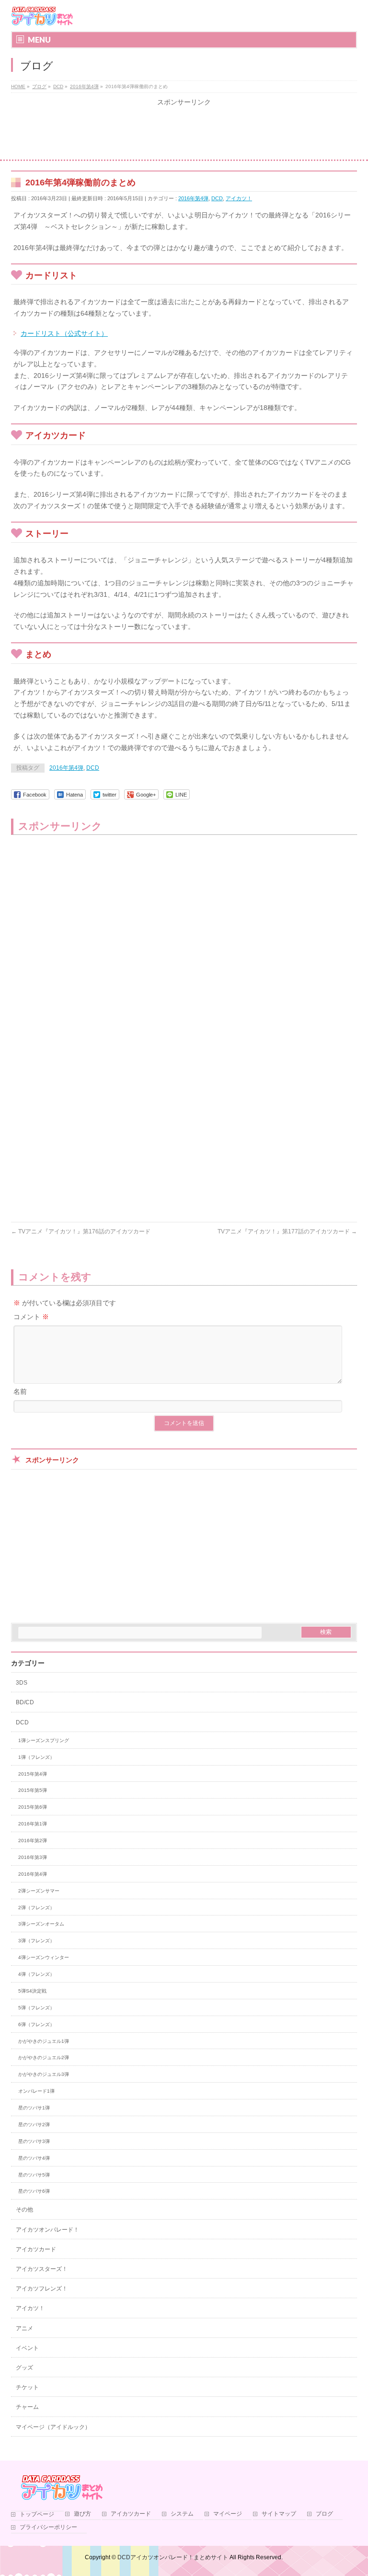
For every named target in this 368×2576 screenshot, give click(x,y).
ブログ (324, 2514)
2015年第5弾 (33, 1790)
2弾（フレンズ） (36, 1908)
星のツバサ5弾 (34, 2175)
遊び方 (82, 2514)
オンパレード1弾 (36, 2091)
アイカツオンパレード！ (47, 2230)
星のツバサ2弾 (34, 2125)
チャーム (27, 2407)
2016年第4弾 (193, 198)
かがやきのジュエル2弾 (44, 2057)
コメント (31, 1317)
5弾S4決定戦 (32, 1991)
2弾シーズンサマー (39, 1891)
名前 (20, 1391)
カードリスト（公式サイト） (64, 333)
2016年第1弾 (33, 1824)
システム (182, 2514)
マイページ (228, 2514)
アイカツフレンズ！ (42, 2289)
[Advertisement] (184, 133)
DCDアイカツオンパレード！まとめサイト (173, 2557)
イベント (27, 2348)
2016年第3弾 (33, 1857)
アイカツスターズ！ (42, 2269)
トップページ (37, 2514)
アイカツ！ (239, 198)
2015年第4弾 (33, 1774)
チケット (27, 2387)
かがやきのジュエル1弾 (44, 2041)
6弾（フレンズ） (36, 2024)
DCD (217, 198)
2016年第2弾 (33, 1841)
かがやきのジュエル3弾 (44, 2074)
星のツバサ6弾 (34, 2191)
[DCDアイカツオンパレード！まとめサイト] (42, 16)
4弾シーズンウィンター (44, 1957)
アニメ (24, 2328)
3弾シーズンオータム (41, 1924)
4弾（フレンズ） (36, 1974)
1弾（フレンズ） (36, 1757)
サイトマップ (279, 2514)
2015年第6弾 (33, 1807)
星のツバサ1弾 (34, 2108)
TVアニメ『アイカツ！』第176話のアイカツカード (81, 1231)
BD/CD (25, 1702)
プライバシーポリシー (48, 2527)
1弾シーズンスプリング (44, 1740)
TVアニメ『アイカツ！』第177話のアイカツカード (287, 1231)
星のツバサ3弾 (34, 2141)
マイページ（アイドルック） (53, 2427)
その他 (24, 2210)
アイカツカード (36, 2249)
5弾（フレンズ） (36, 2008)
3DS (22, 1683)
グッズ (24, 2368)
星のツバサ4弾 (34, 2158)
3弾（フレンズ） (36, 1941)
